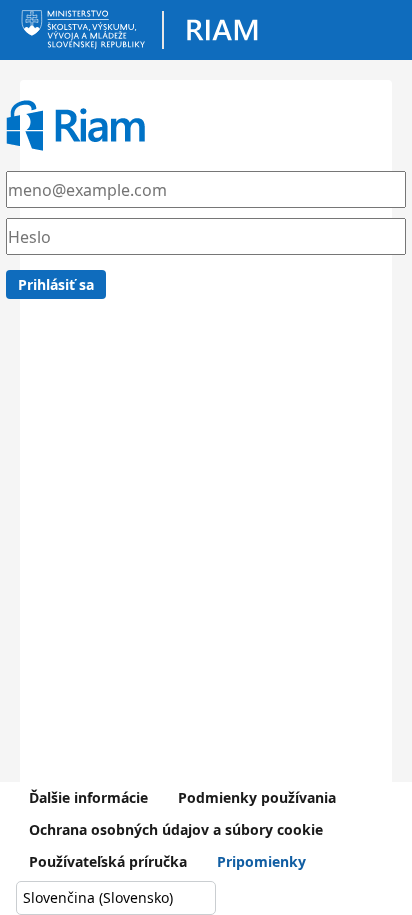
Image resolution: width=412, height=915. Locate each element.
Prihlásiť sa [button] (56, 284)
